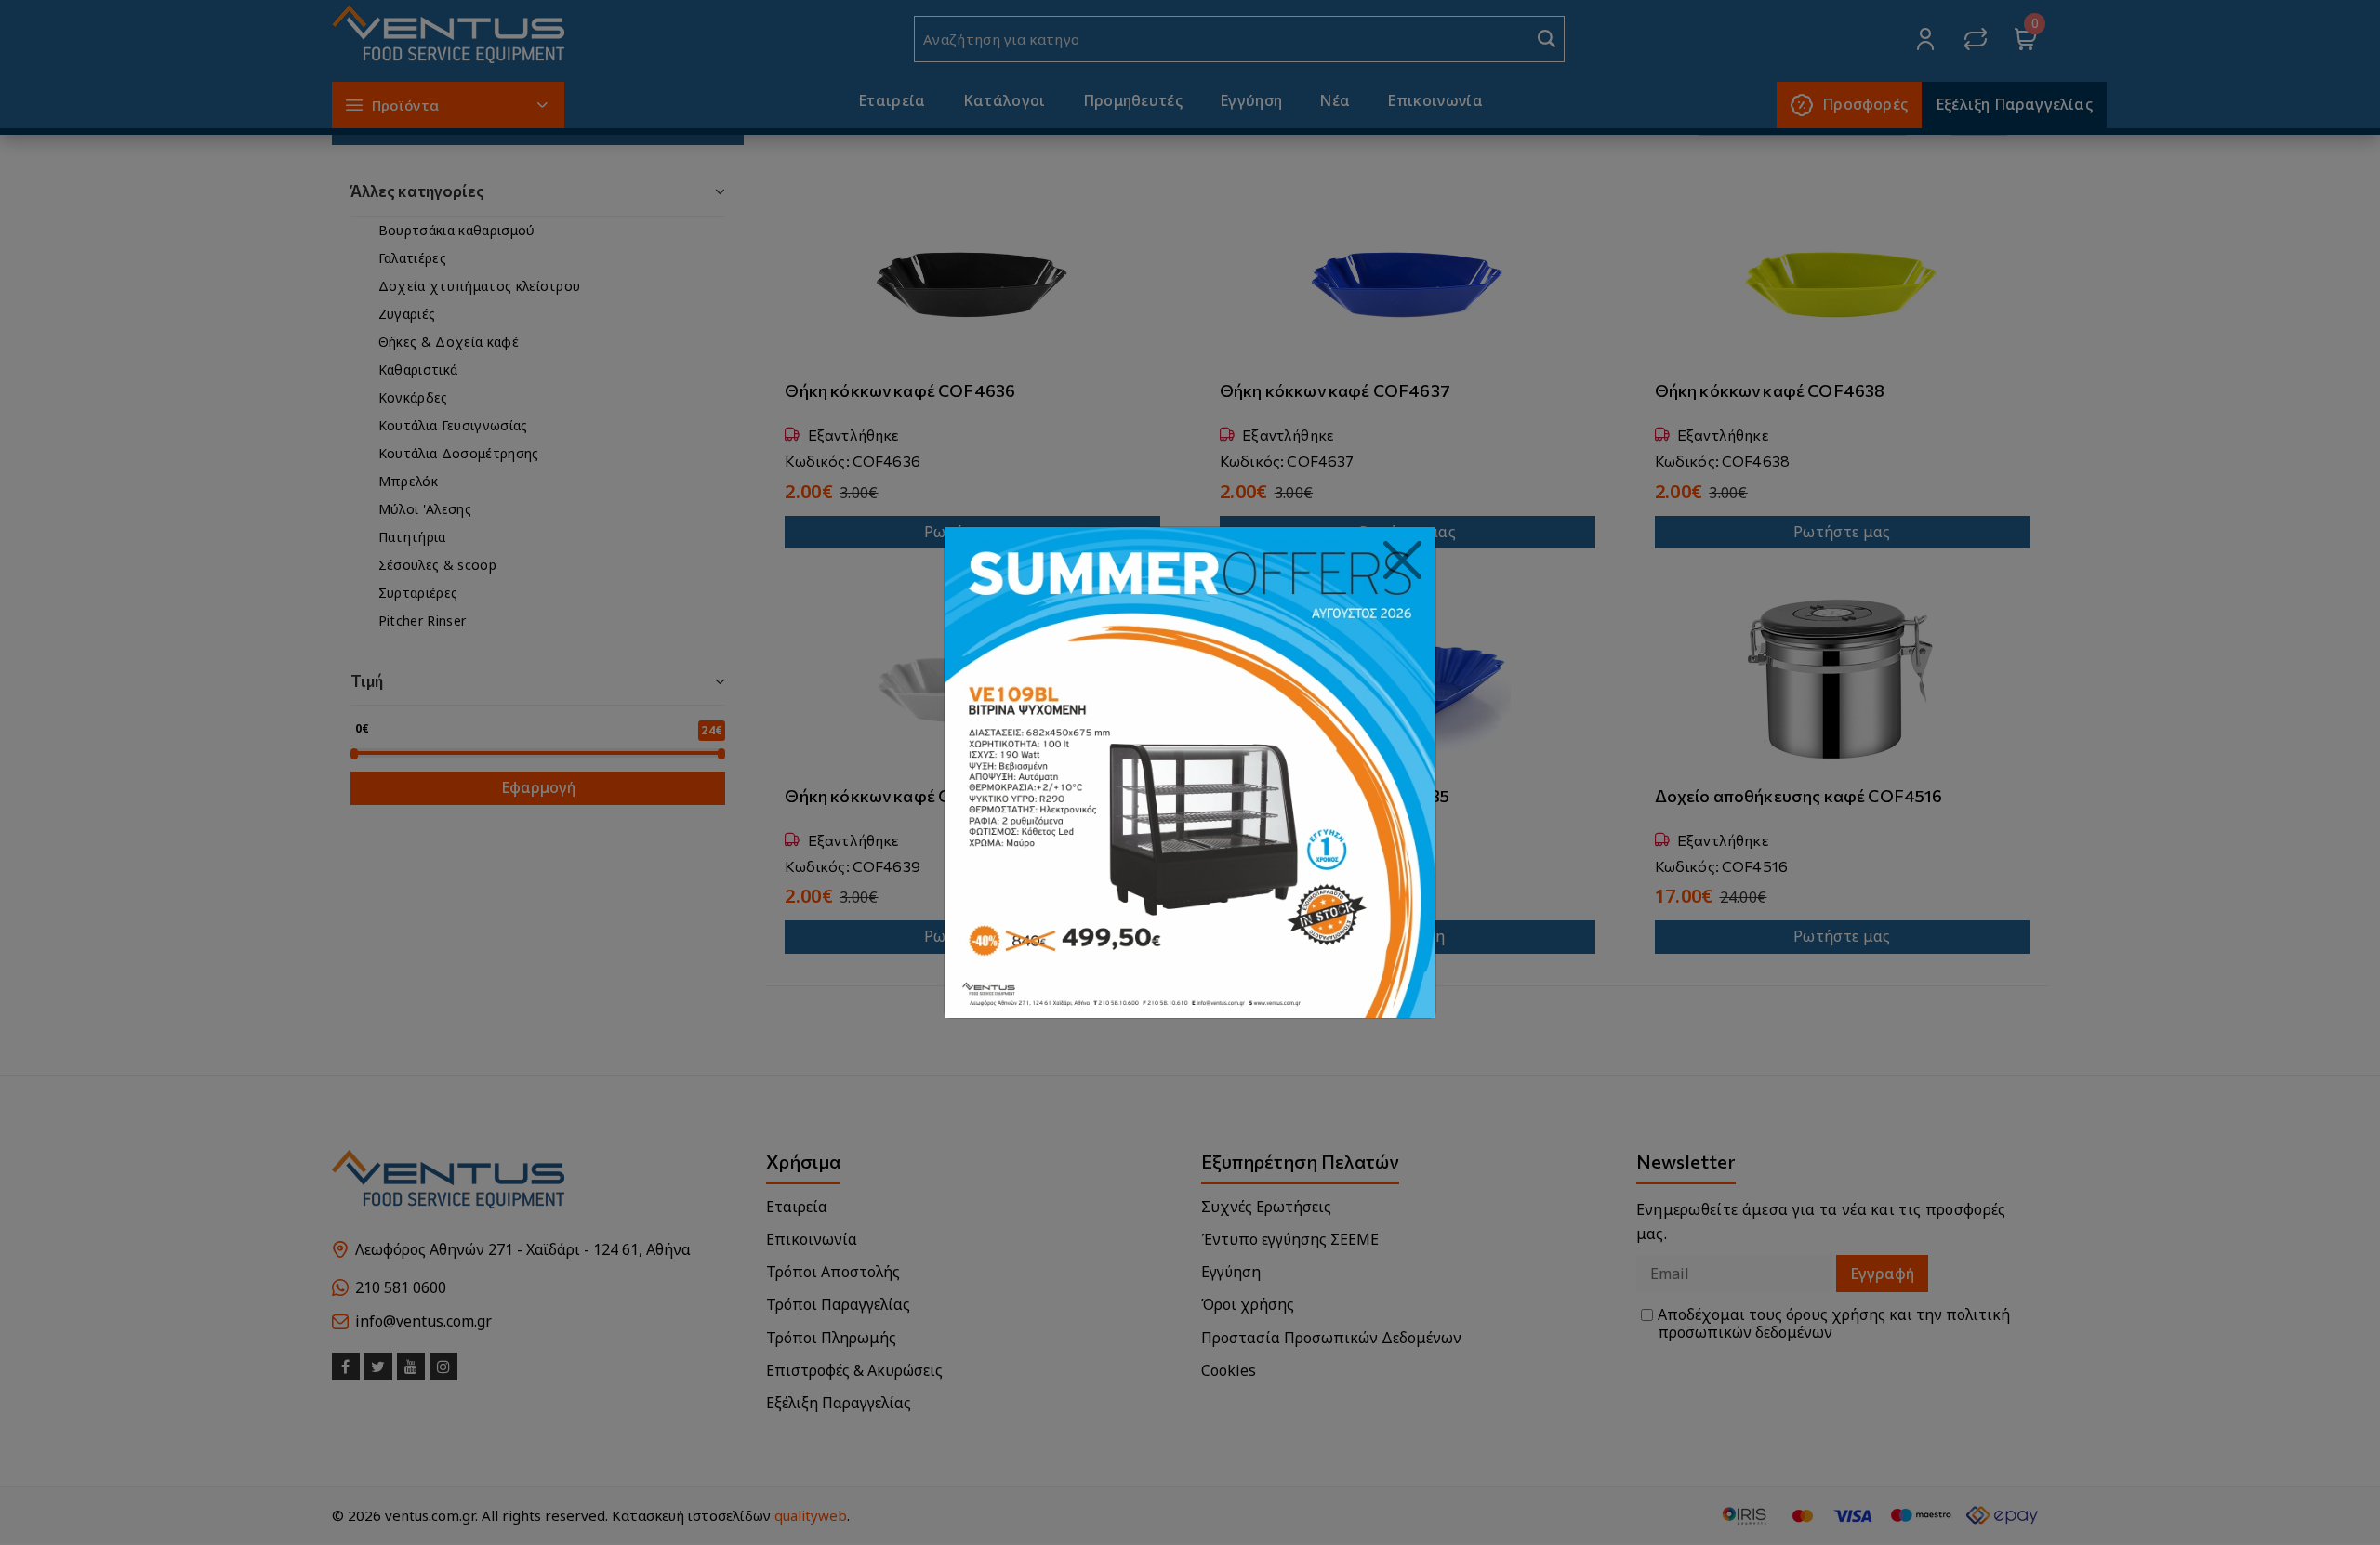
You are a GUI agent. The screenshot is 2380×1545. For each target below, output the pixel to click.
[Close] (1403, 561)
